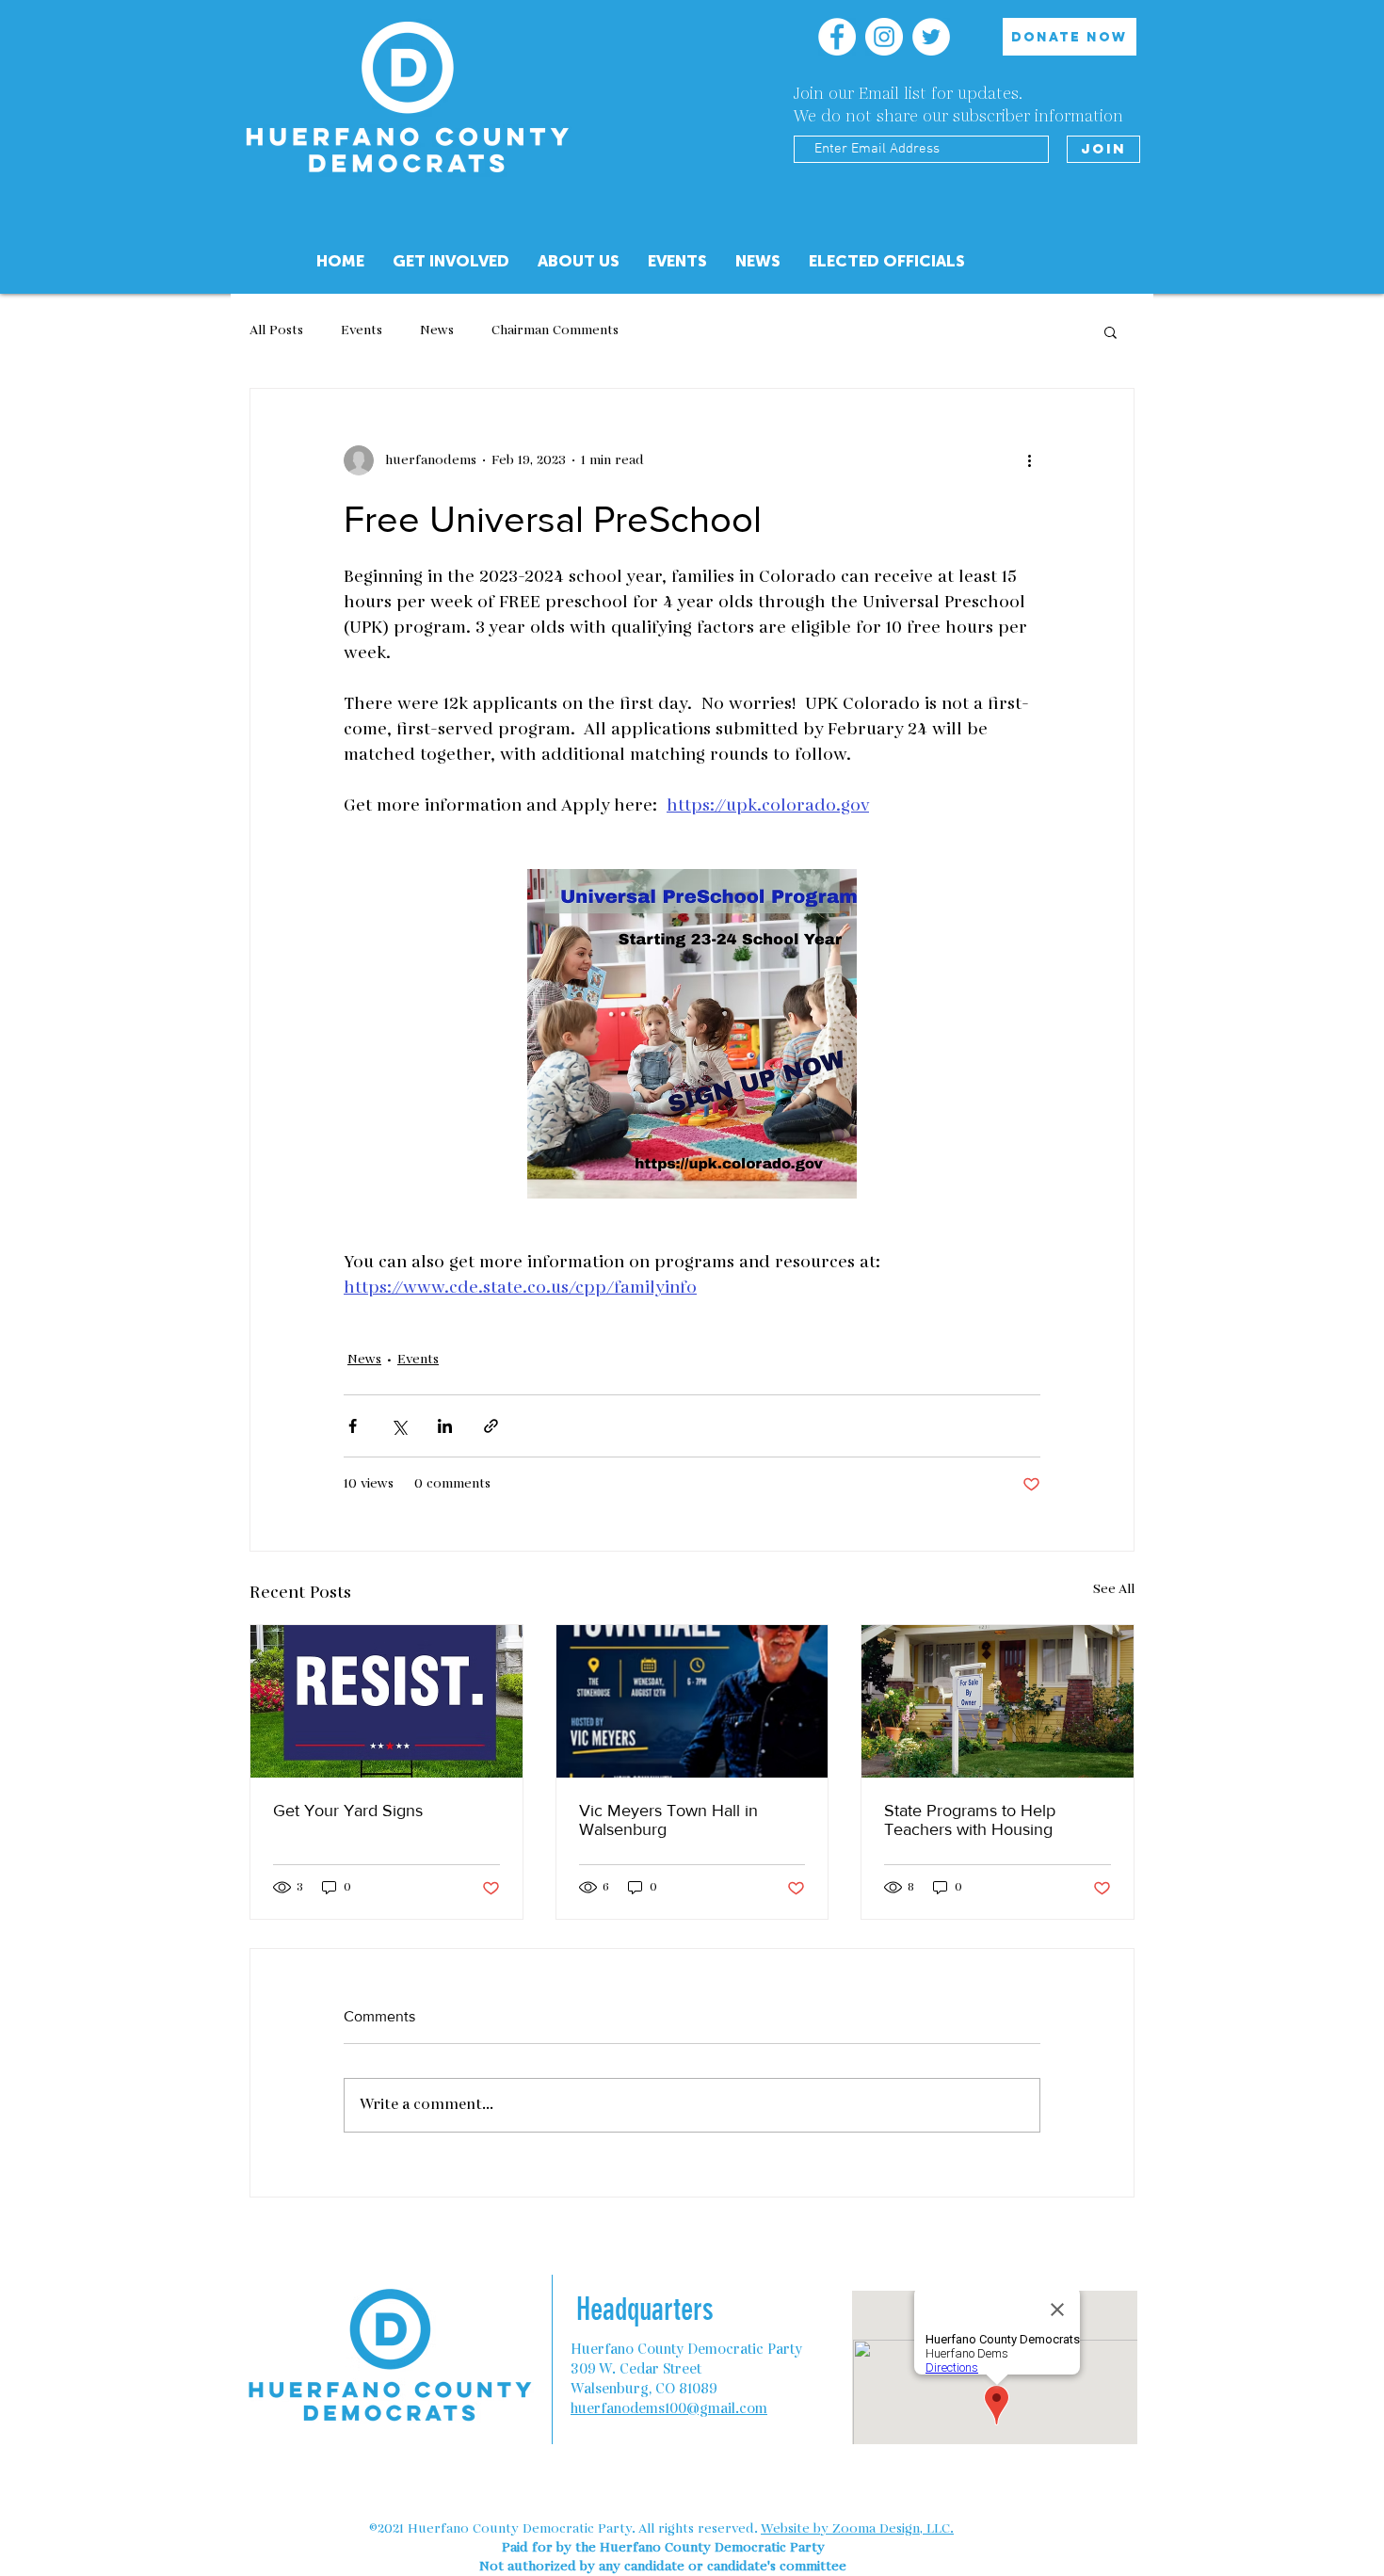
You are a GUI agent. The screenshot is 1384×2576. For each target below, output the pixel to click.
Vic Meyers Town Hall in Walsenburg (668, 1820)
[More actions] (1029, 460)
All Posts (276, 331)
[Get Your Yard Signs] (386, 1701)
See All (1114, 1589)
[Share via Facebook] (353, 1426)
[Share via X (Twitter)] (399, 1426)
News (437, 331)
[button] (579, 261)
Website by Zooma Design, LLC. (857, 2529)
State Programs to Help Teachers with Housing (970, 1820)
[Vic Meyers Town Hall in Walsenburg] (692, 1701)
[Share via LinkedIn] (445, 1426)
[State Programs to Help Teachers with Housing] (998, 1701)
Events (362, 331)
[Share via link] (491, 1426)
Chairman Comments (555, 331)
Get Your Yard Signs (348, 1811)
